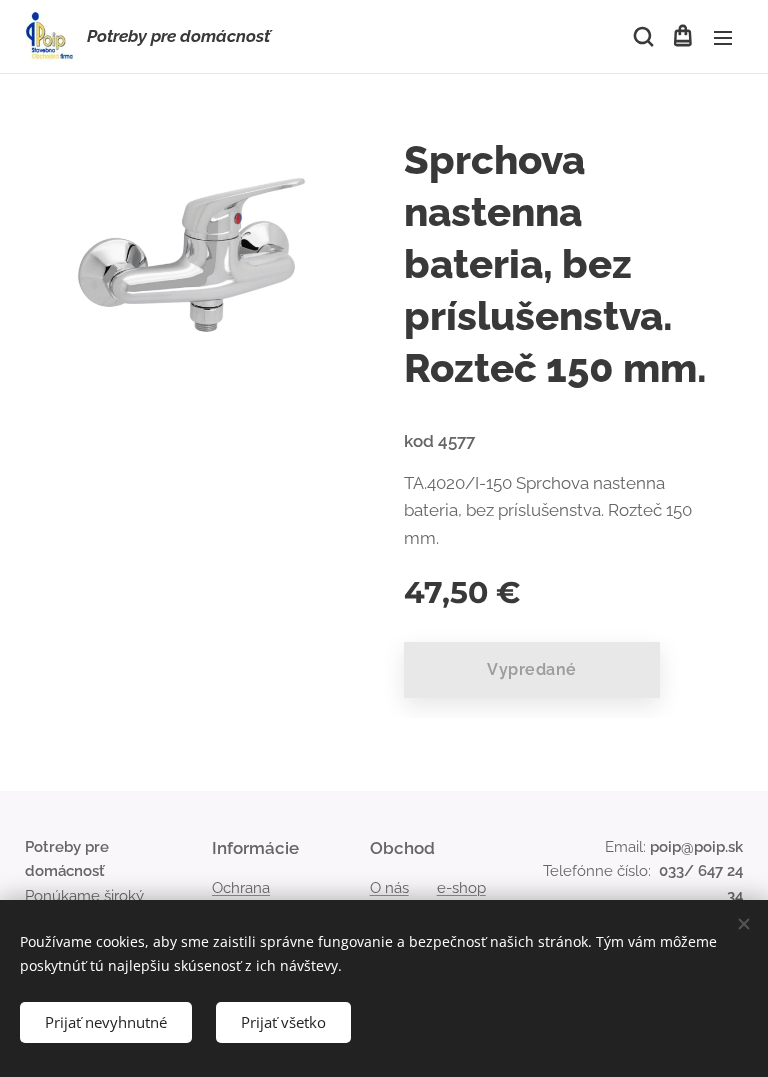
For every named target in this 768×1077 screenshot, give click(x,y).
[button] (642, 37)
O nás (389, 888)
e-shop (461, 888)
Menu (723, 37)
